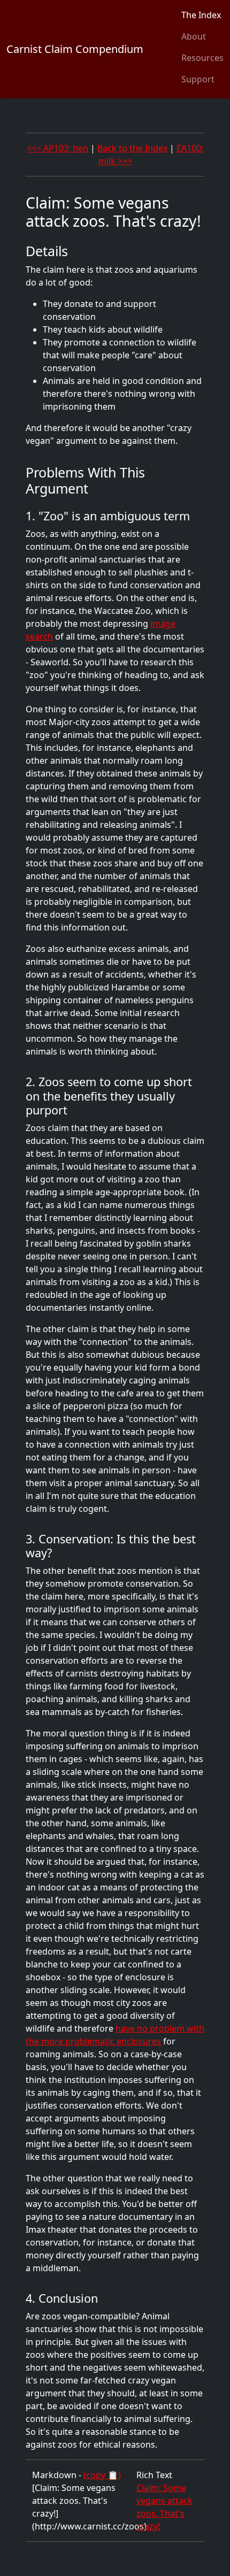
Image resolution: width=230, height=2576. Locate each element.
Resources (202, 58)
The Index (201, 15)
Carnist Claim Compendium (75, 49)
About (194, 36)
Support (198, 79)
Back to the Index (132, 148)
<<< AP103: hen (57, 148)
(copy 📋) (102, 2475)
